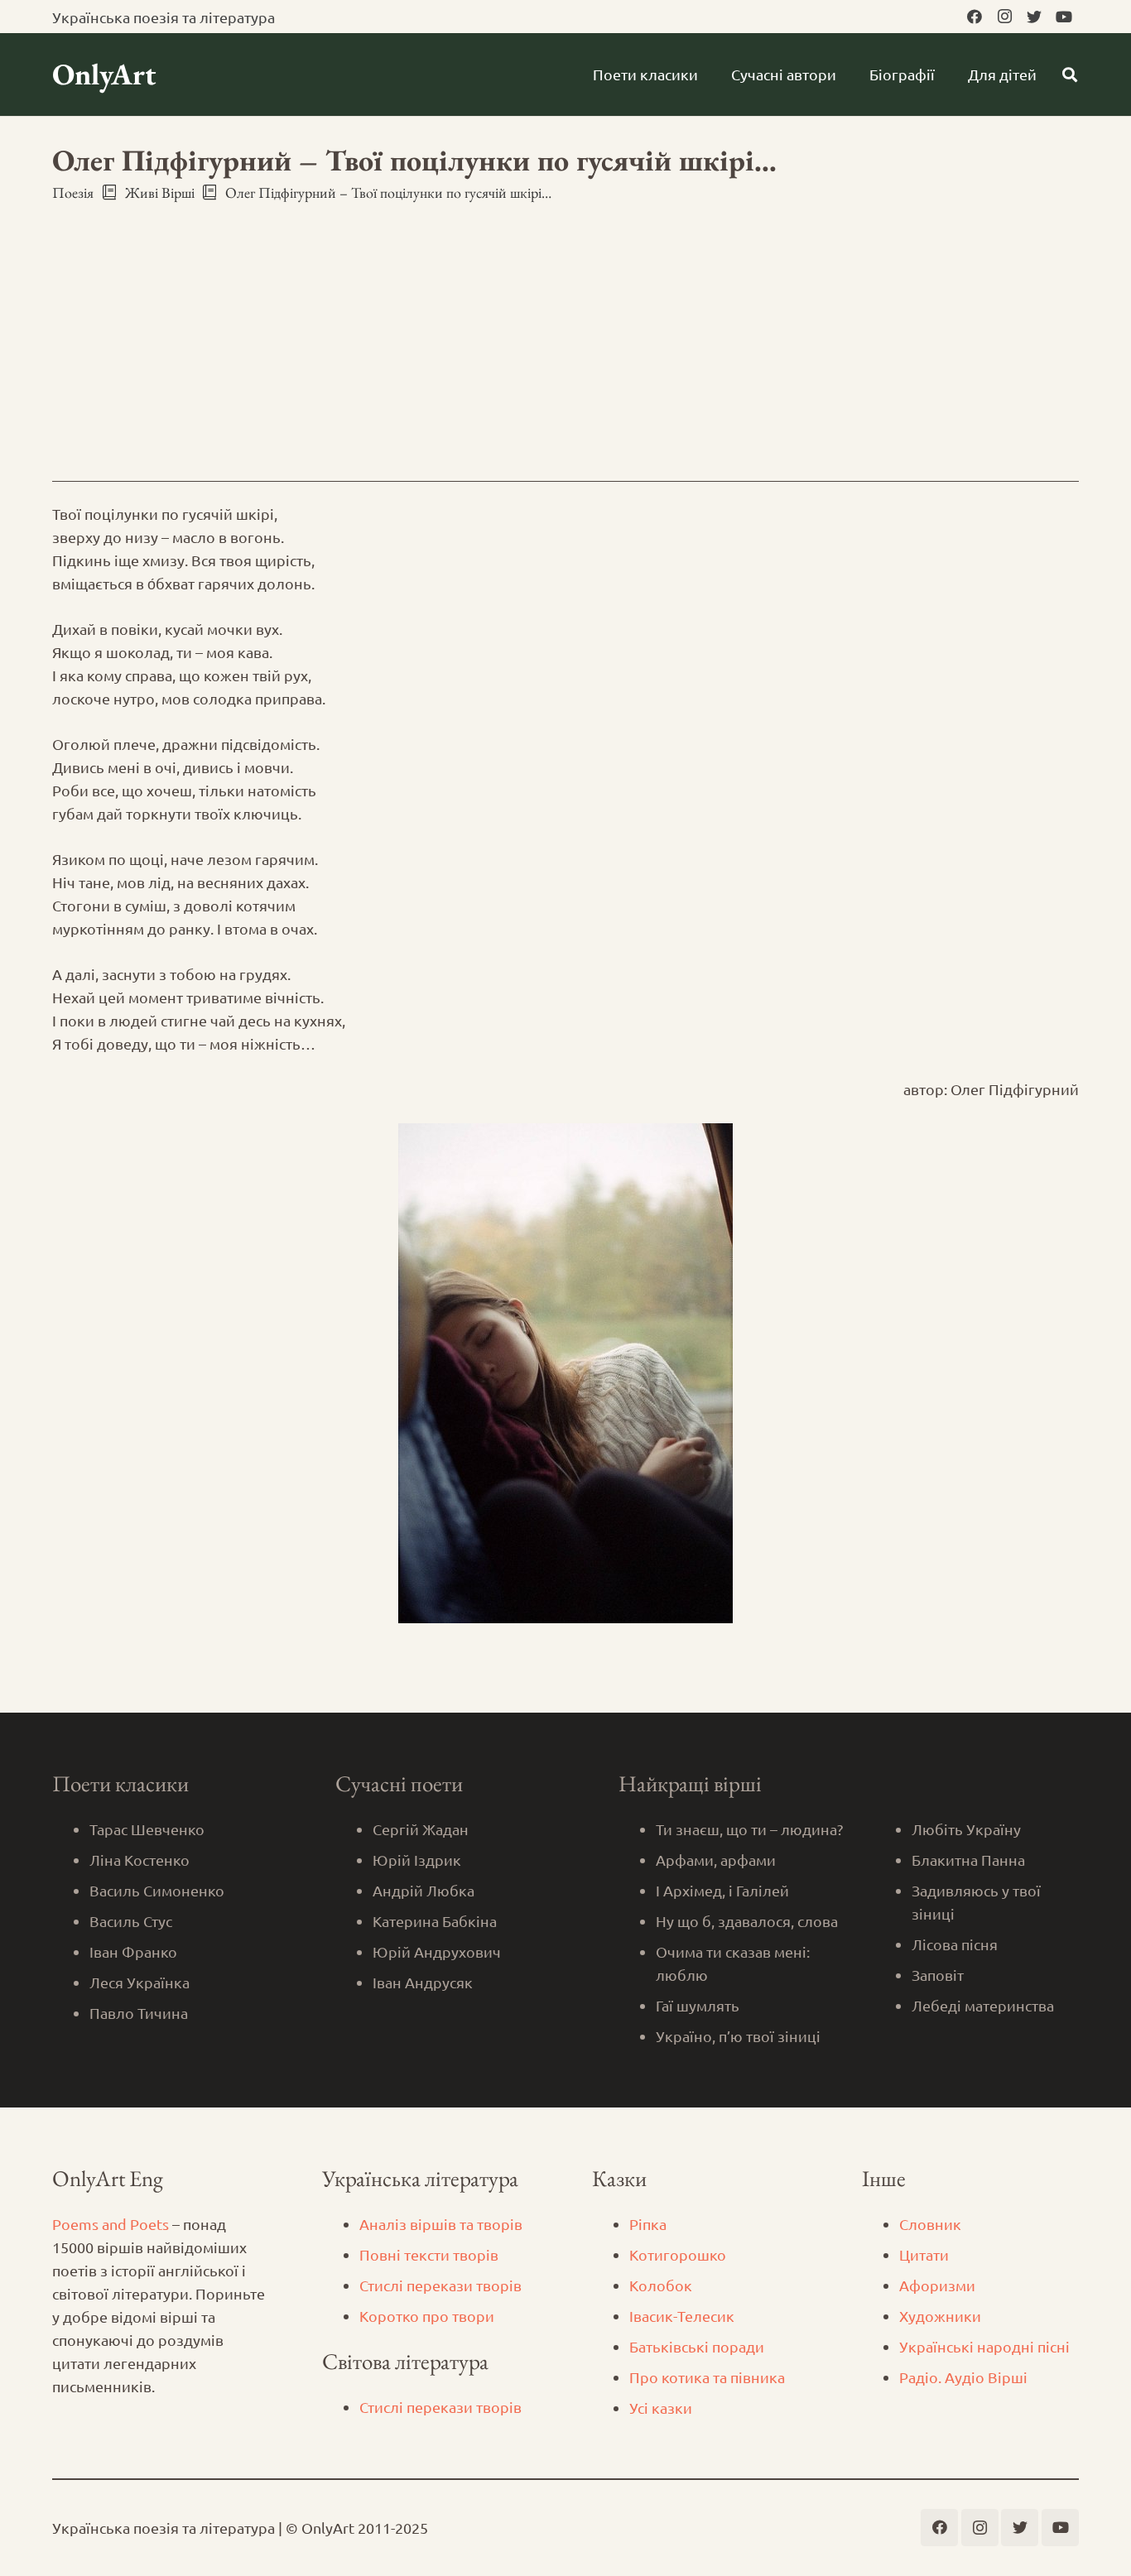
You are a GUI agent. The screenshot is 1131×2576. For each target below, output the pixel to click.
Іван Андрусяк (423, 1982)
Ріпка (648, 2224)
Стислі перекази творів (440, 2285)
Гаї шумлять (698, 2005)
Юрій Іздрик (417, 1860)
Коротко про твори (427, 2316)
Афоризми (937, 2285)
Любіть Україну (966, 1829)
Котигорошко (678, 2254)
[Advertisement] (565, 327)
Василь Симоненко (157, 1890)
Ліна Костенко (140, 1860)
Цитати (924, 2254)
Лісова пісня (955, 1944)
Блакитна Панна (968, 1860)
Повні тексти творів (429, 2254)
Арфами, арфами (716, 1860)
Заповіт (938, 1975)
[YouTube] (1064, 17)
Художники (940, 2316)
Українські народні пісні (984, 2346)
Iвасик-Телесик (682, 2316)
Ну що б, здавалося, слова (747, 1921)
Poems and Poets (111, 2224)
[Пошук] (1070, 74)
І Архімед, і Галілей (722, 1890)
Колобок (661, 2285)
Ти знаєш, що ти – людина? (749, 1829)
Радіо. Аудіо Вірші (963, 2377)
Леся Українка (140, 1982)
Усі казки (661, 2408)
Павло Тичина (139, 2013)
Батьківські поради (697, 2346)
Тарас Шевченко (147, 1829)
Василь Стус (131, 1921)
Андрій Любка (424, 1890)
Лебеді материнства (983, 2005)
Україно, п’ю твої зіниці (738, 2036)
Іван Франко (133, 1951)
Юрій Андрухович (437, 1951)
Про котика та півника (707, 2377)
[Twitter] (1034, 17)
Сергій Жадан (421, 1829)
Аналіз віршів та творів (441, 2224)
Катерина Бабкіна (435, 1921)
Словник (930, 2224)
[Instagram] (1004, 17)
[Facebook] (975, 17)
